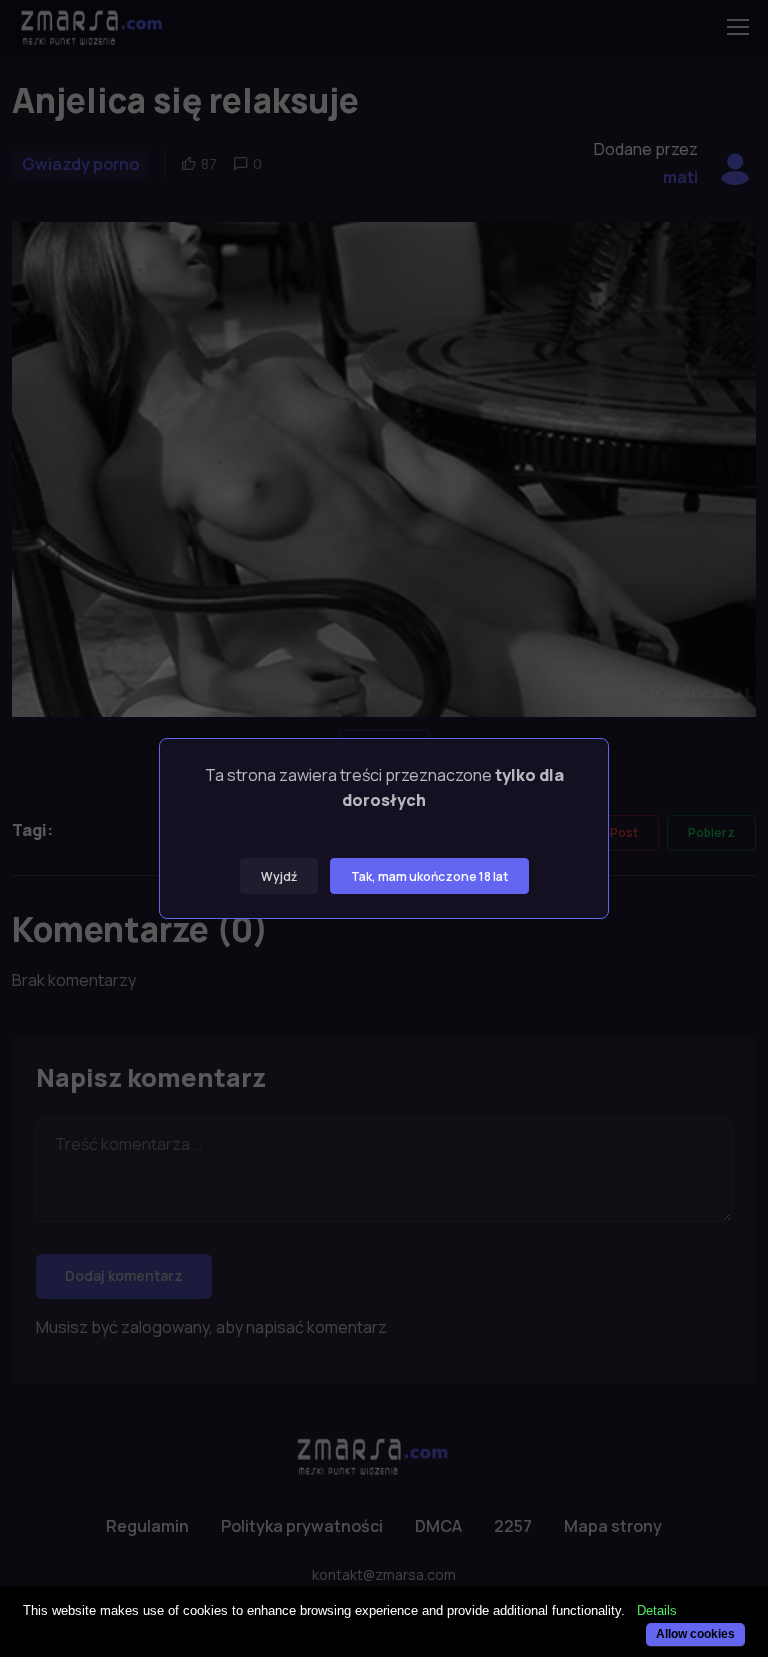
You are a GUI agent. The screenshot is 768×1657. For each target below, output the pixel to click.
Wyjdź (279, 876)
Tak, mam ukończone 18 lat (429, 876)
